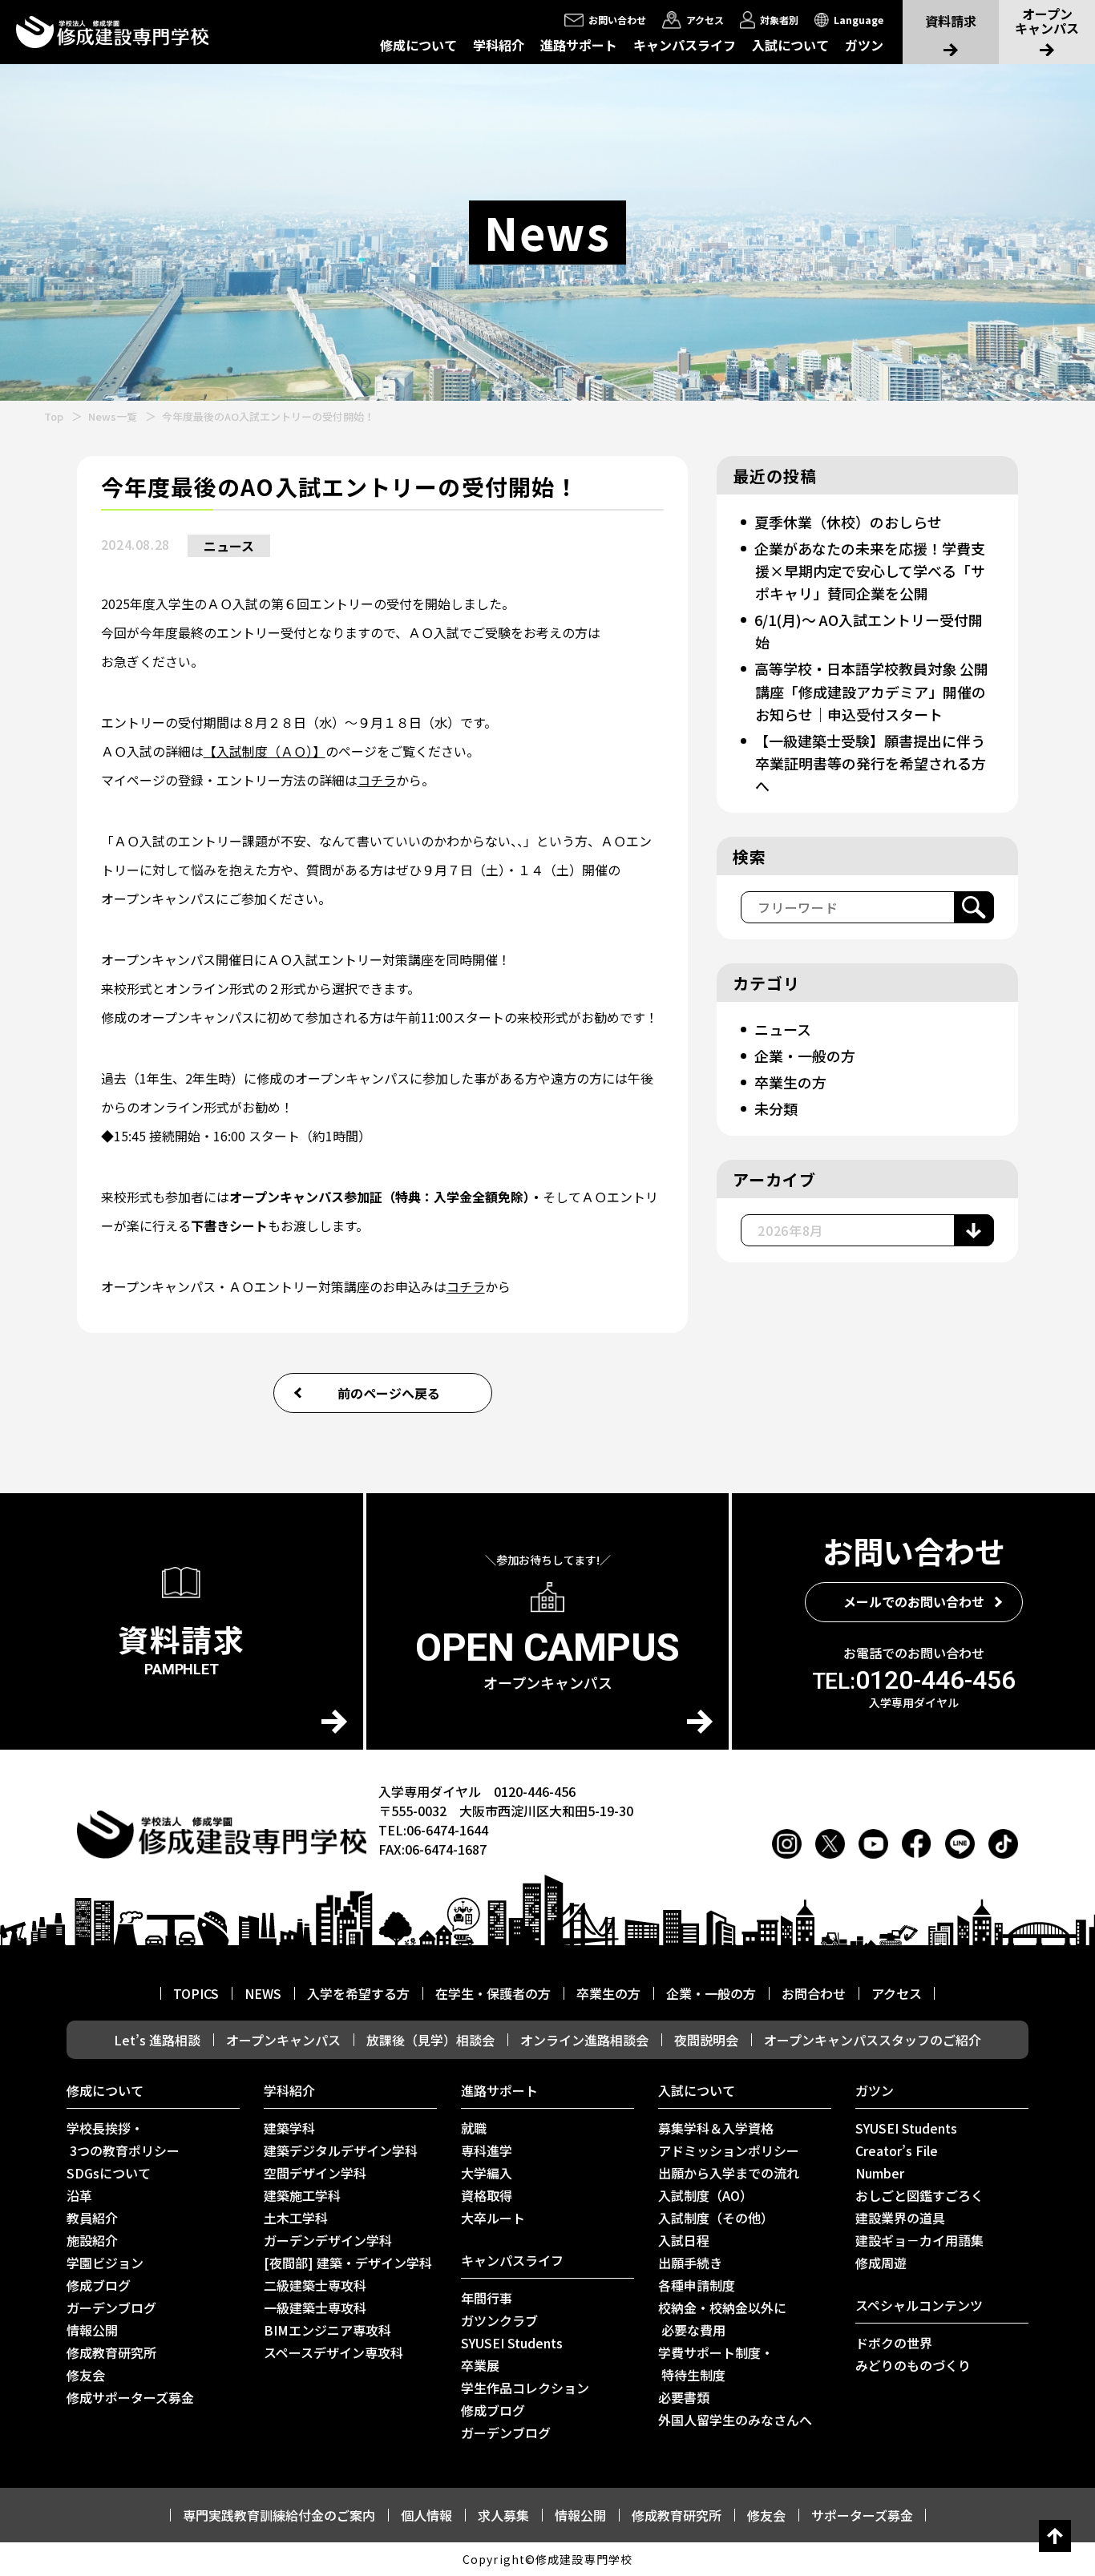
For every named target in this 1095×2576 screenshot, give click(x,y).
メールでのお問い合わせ (914, 1601)
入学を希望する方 (358, 1993)
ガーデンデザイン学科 (328, 2240)
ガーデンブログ (111, 2307)
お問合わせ (814, 1993)
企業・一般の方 (805, 1056)
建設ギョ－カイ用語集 (919, 2240)
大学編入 (487, 2173)
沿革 (79, 2195)
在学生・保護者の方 (493, 1993)
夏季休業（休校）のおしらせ (848, 522)
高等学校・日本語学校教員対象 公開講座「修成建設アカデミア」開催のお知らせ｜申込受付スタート (871, 691)
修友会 (86, 2375)
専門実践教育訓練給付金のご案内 (279, 2515)
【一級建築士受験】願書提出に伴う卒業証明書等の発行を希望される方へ (870, 763)
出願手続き (690, 2263)
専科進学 (487, 2150)
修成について (418, 45)
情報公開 (92, 2330)
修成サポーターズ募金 (130, 2397)
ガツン (864, 45)
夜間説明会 (706, 2040)
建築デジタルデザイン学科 (341, 2150)
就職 (474, 2128)
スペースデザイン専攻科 (333, 2352)
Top (54, 416)
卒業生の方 (790, 1082)
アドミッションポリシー (729, 2150)
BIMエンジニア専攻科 (327, 2330)
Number (880, 2173)
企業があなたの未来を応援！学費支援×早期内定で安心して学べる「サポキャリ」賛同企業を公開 (870, 571)
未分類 (776, 1108)
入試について (790, 45)
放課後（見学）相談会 (430, 2040)
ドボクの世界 (894, 2343)
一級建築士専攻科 (315, 2307)
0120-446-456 (914, 1680)
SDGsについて (109, 2173)
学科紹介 (499, 45)
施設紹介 (92, 2240)
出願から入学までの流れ (729, 2173)
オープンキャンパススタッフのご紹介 (873, 2040)
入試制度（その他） (716, 2218)
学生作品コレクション (525, 2388)
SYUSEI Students (512, 2343)
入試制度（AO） (705, 2195)
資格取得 (487, 2195)
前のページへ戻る (389, 1393)
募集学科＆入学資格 (716, 2128)
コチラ (377, 780)
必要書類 (684, 2397)
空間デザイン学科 (315, 2173)
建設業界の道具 (900, 2218)
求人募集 (503, 2515)
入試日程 (684, 2240)
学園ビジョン (105, 2263)
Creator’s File (897, 2150)
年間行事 (487, 2298)
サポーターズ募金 (862, 2515)
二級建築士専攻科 (315, 2285)
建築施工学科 (302, 2195)
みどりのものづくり (913, 2365)
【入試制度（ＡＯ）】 (265, 751)
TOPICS (196, 1993)
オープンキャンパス (283, 2040)
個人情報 (426, 2515)
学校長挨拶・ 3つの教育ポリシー (123, 2139)
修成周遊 (881, 2263)
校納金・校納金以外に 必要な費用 (722, 2319)
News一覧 (113, 416)
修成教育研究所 (111, 2352)
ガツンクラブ (499, 2320)
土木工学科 (296, 2218)
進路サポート (579, 45)
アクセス (897, 1993)
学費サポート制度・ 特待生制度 (716, 2364)
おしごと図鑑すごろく (919, 2195)
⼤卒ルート (493, 2218)
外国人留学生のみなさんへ (735, 2420)
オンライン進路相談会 (584, 2040)
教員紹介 (92, 2218)
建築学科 (289, 2128)
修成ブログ (99, 2285)
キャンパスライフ (685, 45)
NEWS (263, 1993)
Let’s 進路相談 (157, 2040)
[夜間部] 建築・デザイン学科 (348, 2263)
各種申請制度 (697, 2285)
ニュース (229, 546)
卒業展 (480, 2365)
